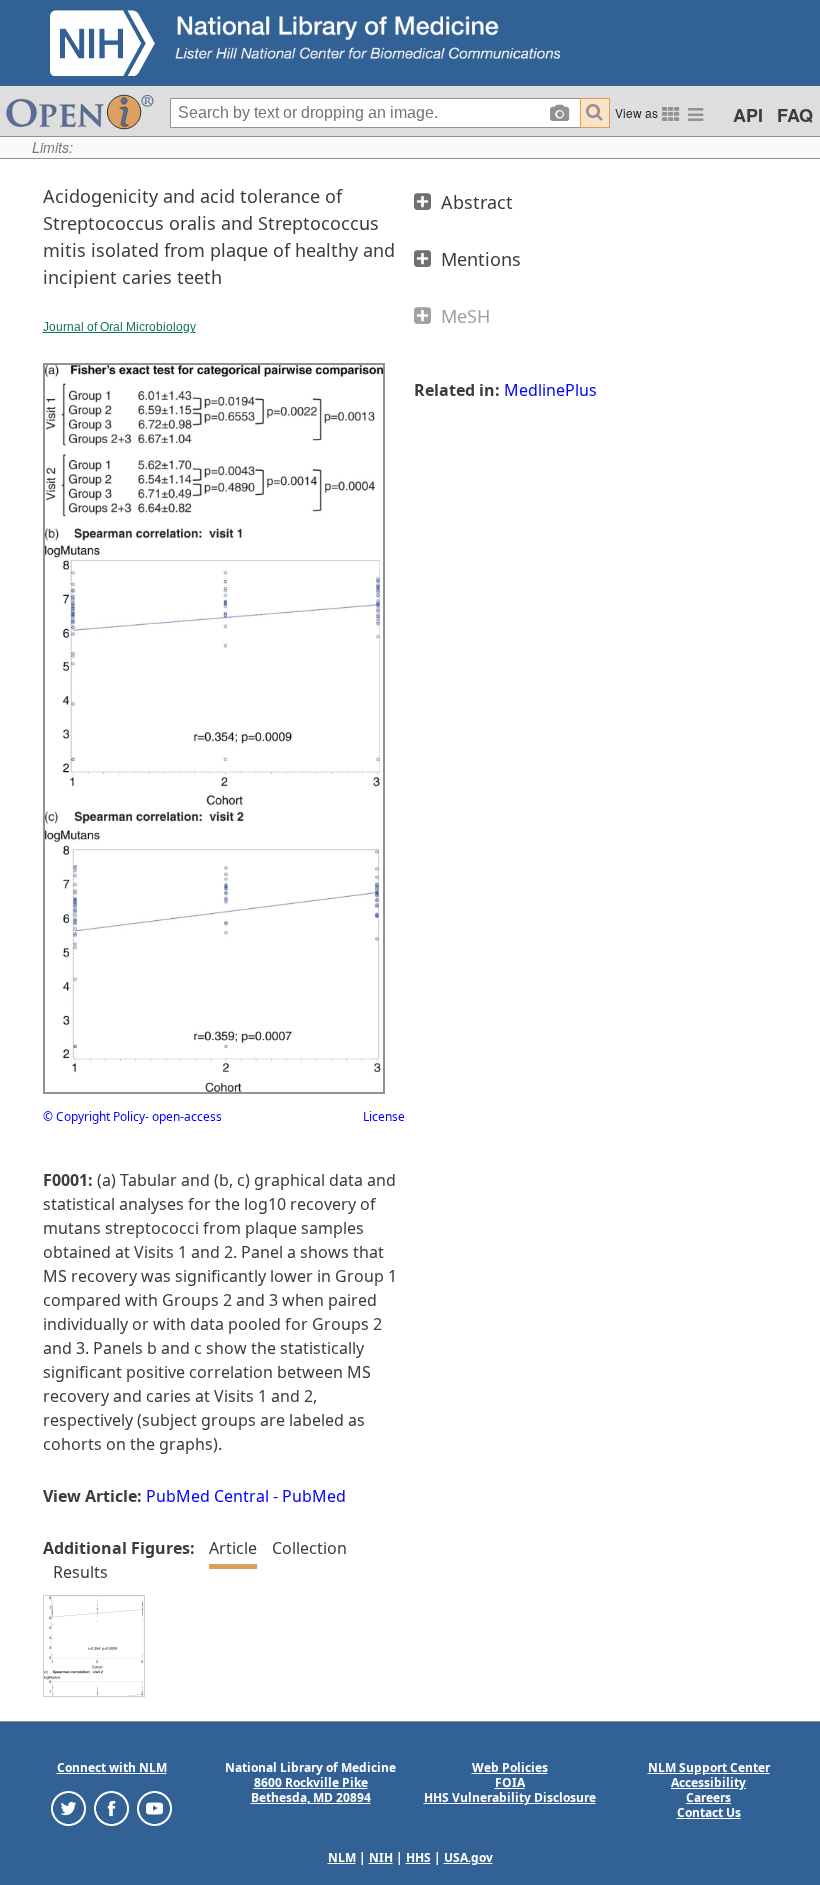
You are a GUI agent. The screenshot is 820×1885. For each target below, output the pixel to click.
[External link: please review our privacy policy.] (68, 1807)
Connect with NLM (112, 1767)
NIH (381, 1857)
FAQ (795, 115)
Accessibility (708, 1782)
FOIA (510, 1782)
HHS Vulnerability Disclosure (510, 1797)
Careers (708, 1797)
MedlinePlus (550, 390)
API (748, 115)
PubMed (314, 1496)
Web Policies (510, 1767)
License (384, 1116)
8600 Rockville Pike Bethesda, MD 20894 (311, 1790)
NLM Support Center (709, 1767)
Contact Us (709, 1812)
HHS (418, 1857)
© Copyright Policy (94, 1116)
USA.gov (468, 1857)
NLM (342, 1857)
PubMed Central (207, 1496)
